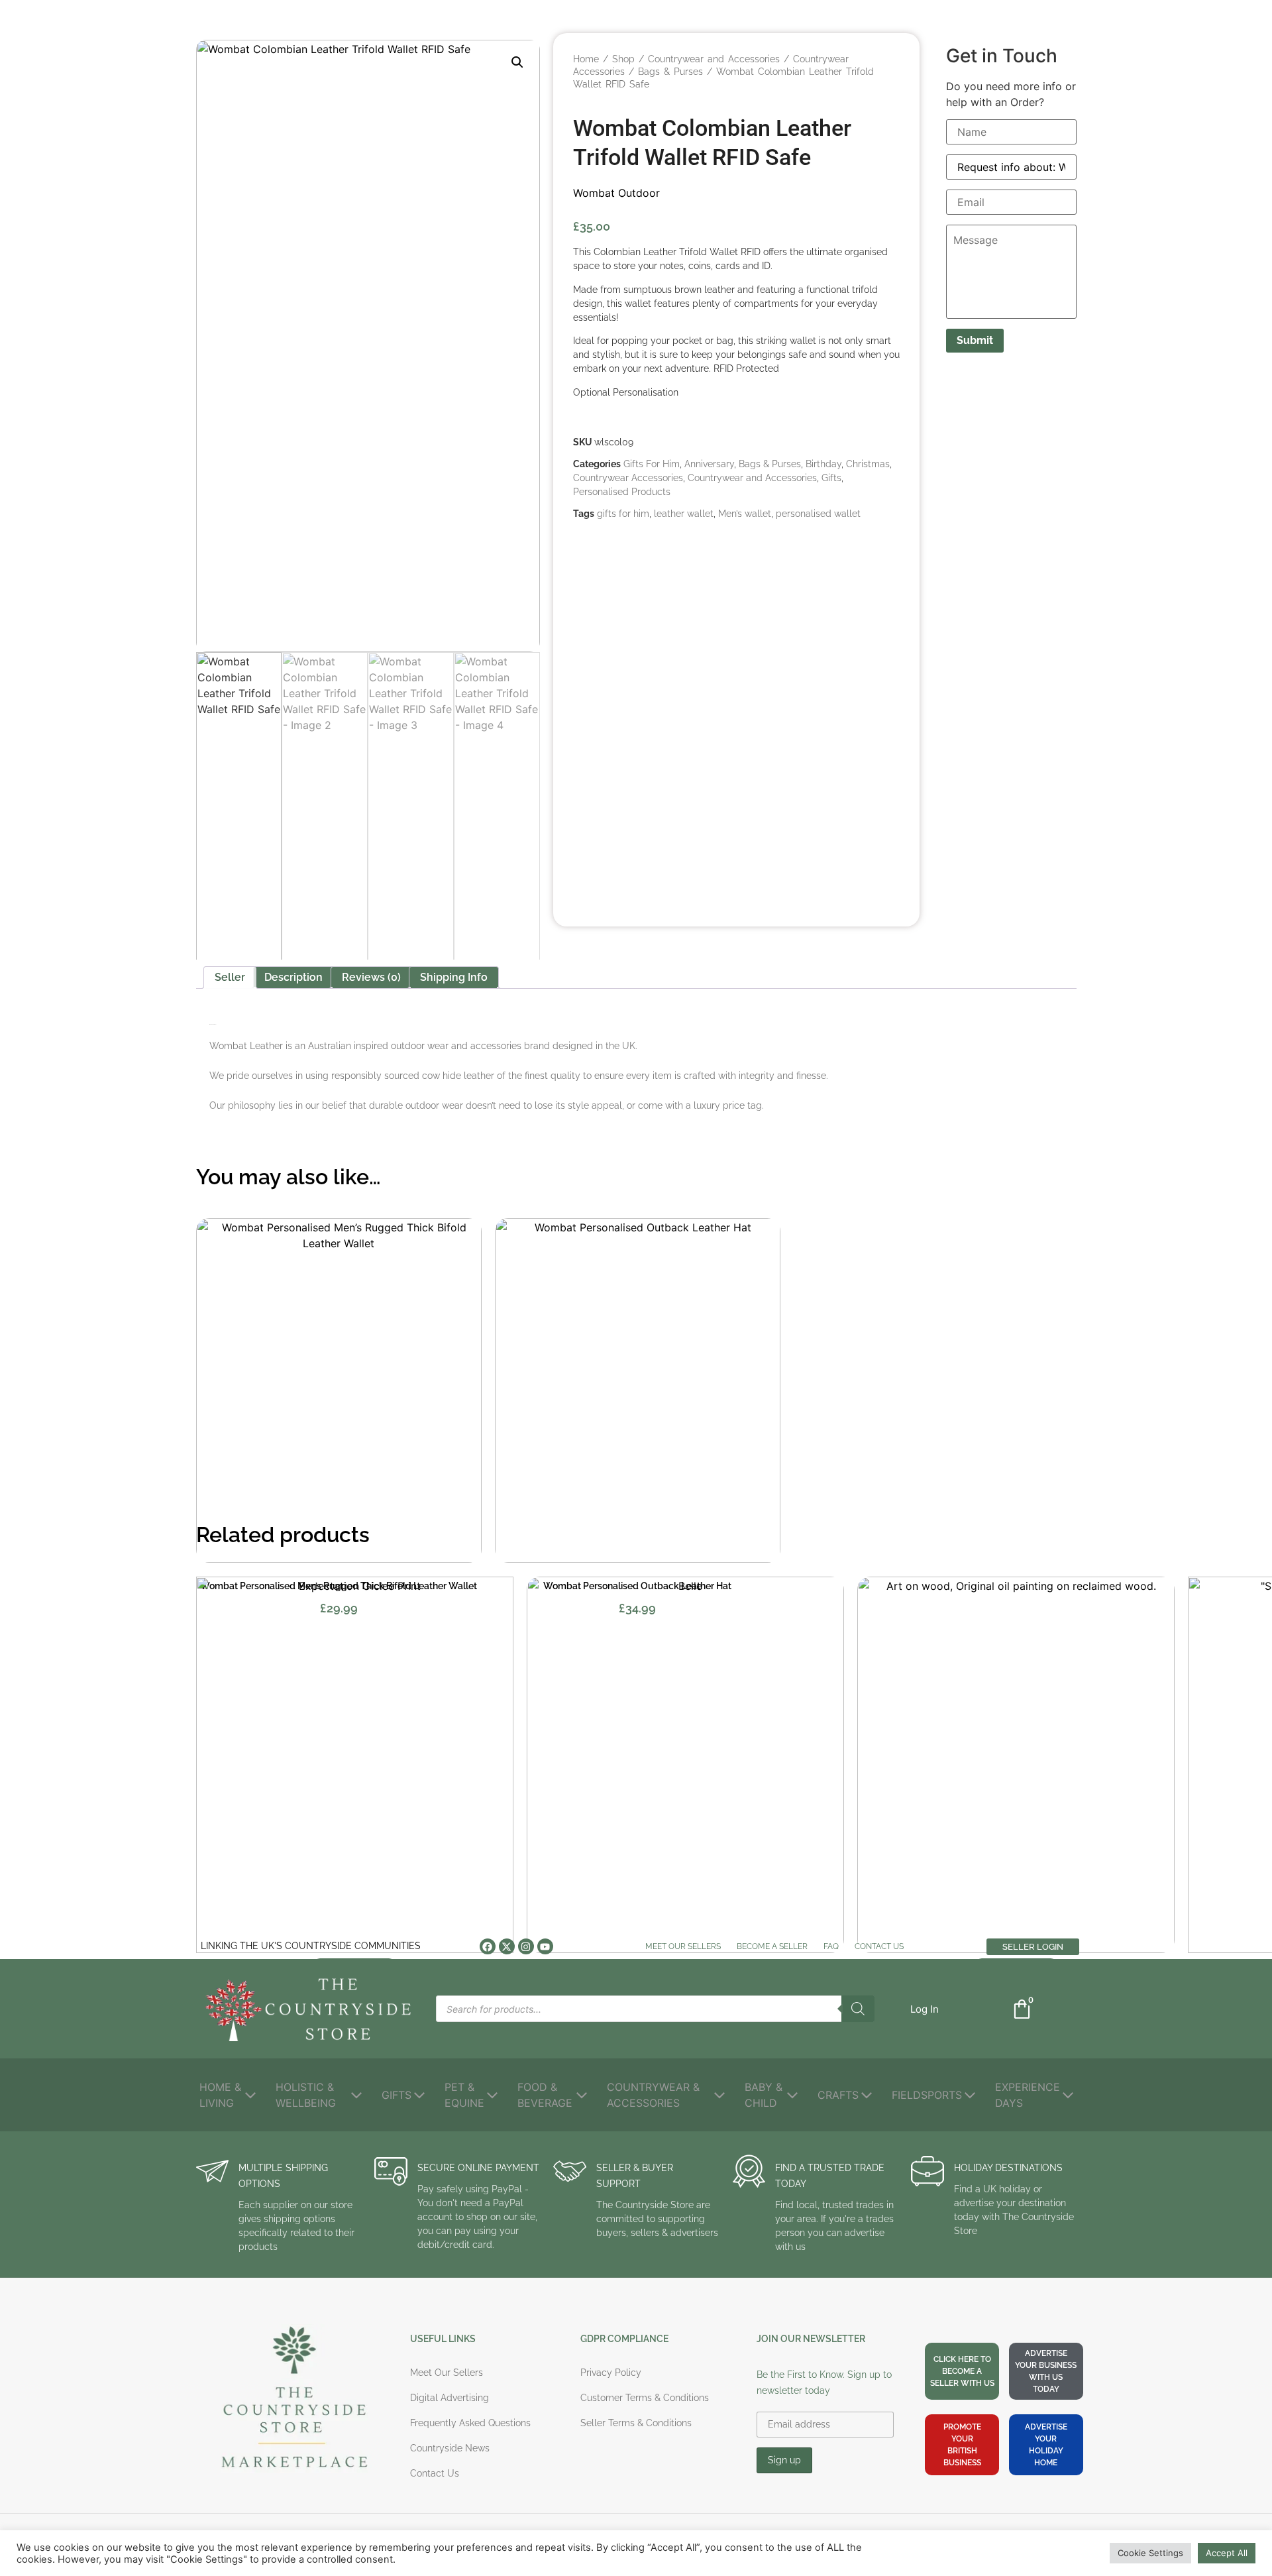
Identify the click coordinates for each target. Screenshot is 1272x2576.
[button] (517, 62)
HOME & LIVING (220, 2095)
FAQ (831, 1946)
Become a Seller (772, 1946)
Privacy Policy (611, 2373)
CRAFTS (838, 2095)
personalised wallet (818, 514)
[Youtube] (545, 1946)
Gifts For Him (652, 464)
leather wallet (684, 514)
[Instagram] (526, 1946)
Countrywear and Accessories (714, 59)
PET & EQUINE (464, 2095)
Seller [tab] (230, 977)
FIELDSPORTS (927, 2095)
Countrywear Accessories (628, 478)
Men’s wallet (745, 514)
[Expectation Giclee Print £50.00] (355, 1765)
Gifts (831, 478)
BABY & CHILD (764, 2095)
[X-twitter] (507, 1946)
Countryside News (450, 2448)
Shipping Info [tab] (454, 977)
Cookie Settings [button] (1150, 2553)
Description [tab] (293, 977)
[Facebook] (488, 1946)
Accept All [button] (1227, 2553)
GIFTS (397, 2095)
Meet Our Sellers (683, 1946)
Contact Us (879, 1946)
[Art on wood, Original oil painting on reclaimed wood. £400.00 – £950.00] (1016, 1765)
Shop (623, 59)
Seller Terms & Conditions (636, 2423)
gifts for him (623, 514)
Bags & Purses (670, 72)
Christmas (868, 464)
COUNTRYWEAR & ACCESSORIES (653, 2095)
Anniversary (709, 464)
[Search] (858, 2009)
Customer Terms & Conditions (645, 2398)
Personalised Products (622, 492)
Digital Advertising (450, 2398)
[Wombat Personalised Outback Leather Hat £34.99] (638, 1390)
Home (586, 59)
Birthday (823, 464)
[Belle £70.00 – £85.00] (685, 1765)
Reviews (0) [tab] (371, 977)
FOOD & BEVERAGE (545, 2095)
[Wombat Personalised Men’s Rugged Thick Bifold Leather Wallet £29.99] (339, 1390)
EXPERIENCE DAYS (1028, 2095)
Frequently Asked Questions (470, 2423)
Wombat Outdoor (616, 193)
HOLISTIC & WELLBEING (306, 2095)
